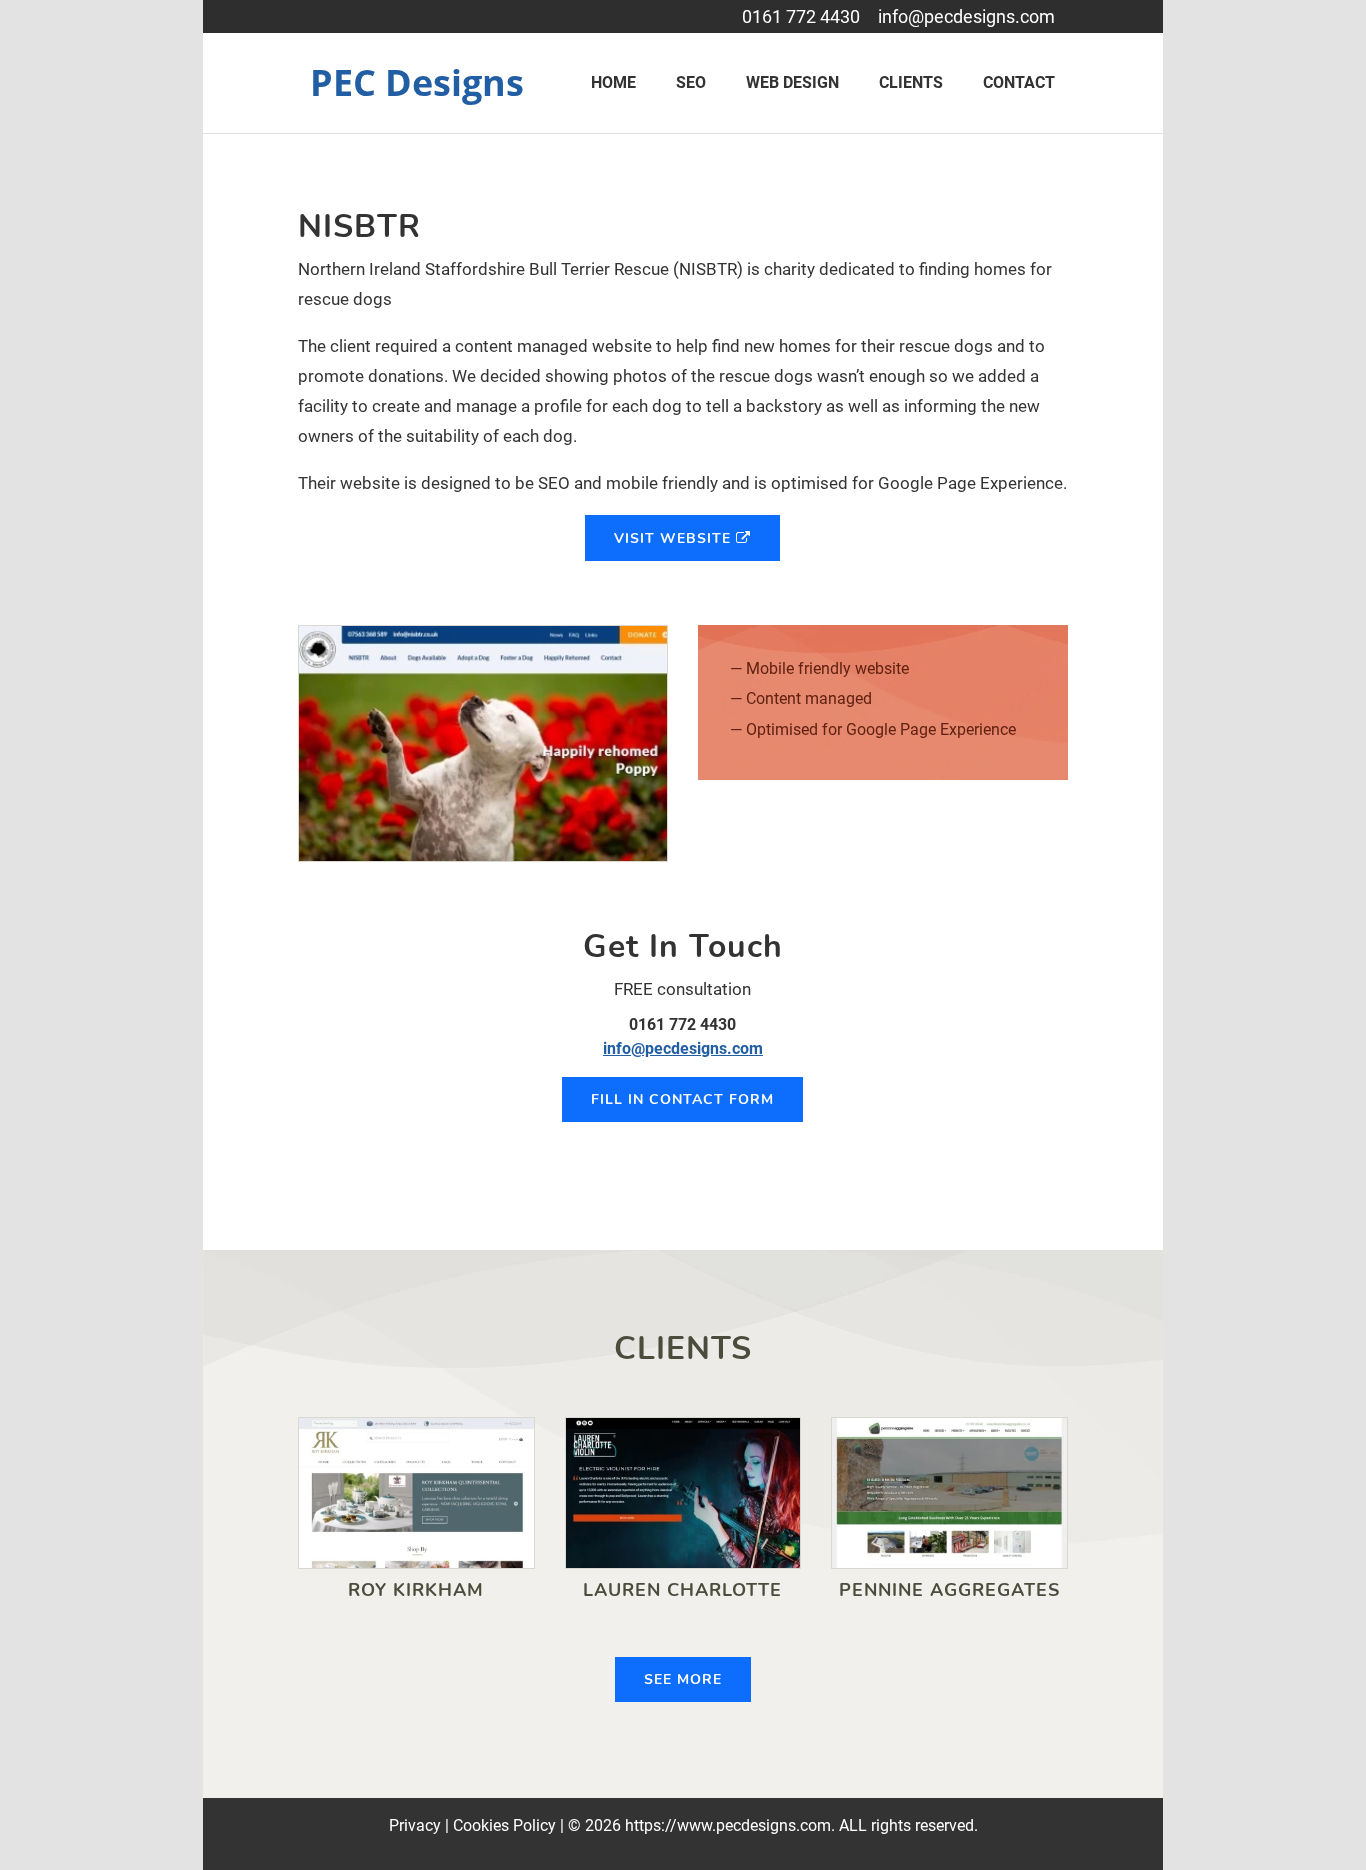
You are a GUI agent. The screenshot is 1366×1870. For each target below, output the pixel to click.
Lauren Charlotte (682, 1590)
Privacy (415, 1825)
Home (613, 82)
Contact (1019, 82)
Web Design (792, 82)
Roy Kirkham (416, 1590)
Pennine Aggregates (949, 1590)
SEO (691, 82)
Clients (911, 82)
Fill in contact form (682, 1099)
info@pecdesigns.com (966, 16)
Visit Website (675, 538)
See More (683, 1679)
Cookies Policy (504, 1825)
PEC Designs (417, 82)
